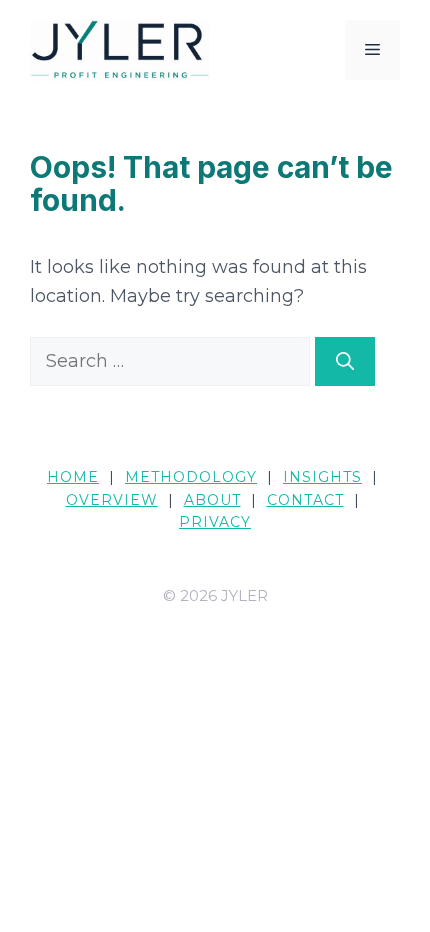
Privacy (215, 522)
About (212, 500)
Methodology (191, 477)
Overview (112, 500)
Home (73, 477)
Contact (305, 500)
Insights (322, 477)
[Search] (345, 361)
